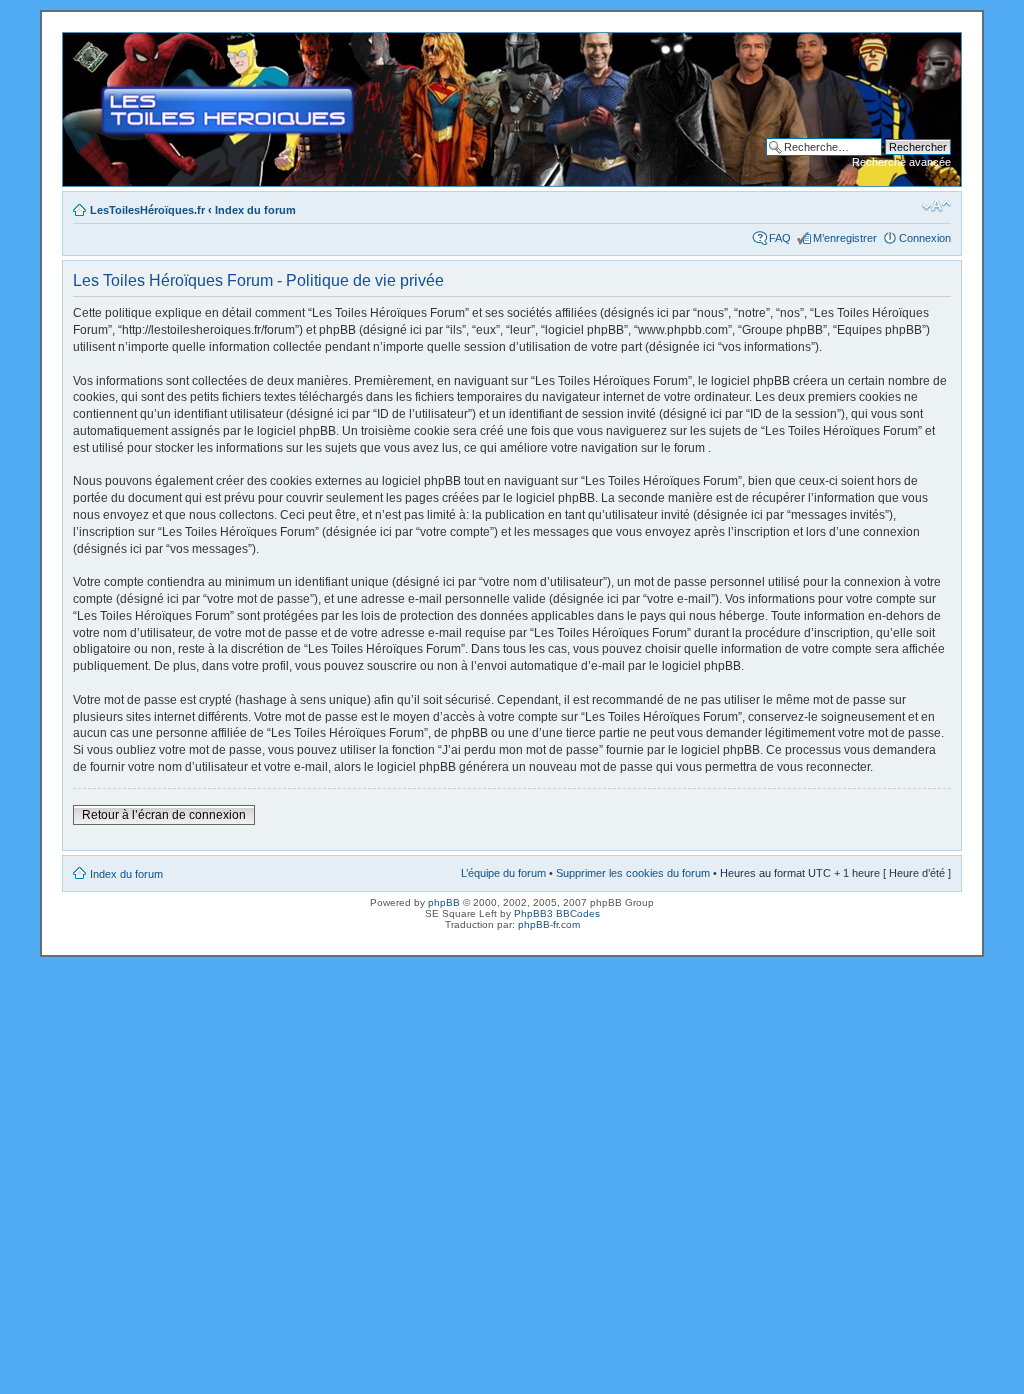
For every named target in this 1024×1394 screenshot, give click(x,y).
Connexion (925, 238)
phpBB (444, 902)
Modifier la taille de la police (936, 206)
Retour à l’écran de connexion (164, 815)
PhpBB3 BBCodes (557, 913)
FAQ (780, 238)
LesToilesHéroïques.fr (147, 210)
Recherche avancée (901, 162)
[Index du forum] (79, 43)
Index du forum (255, 210)
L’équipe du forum (503, 873)
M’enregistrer (845, 238)
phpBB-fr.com (549, 924)
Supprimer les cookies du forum (633, 873)
